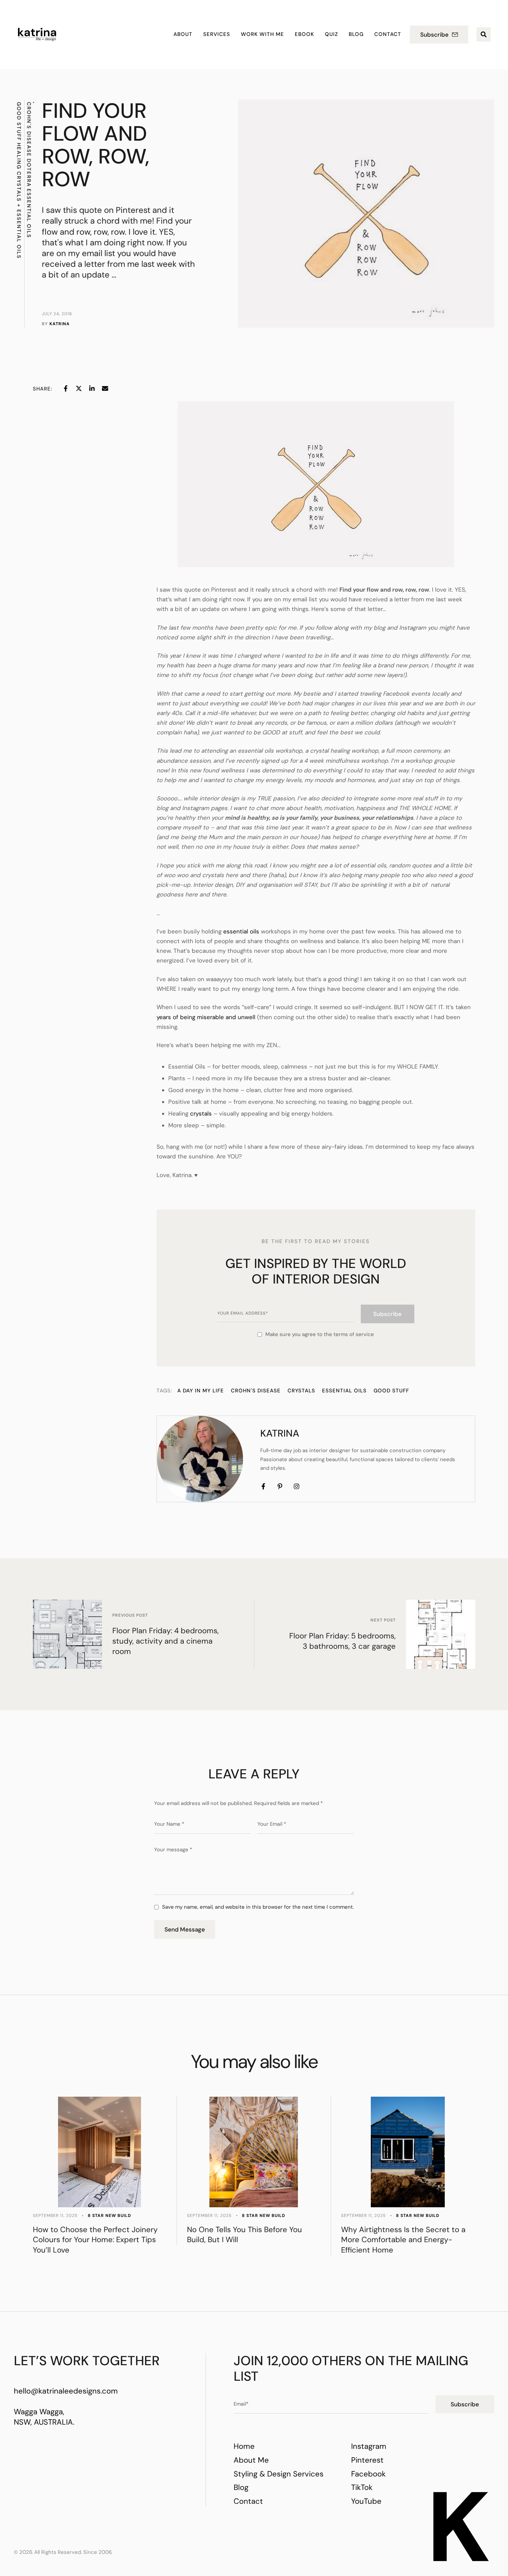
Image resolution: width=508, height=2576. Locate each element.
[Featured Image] (100, 2152)
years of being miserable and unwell (206, 1017)
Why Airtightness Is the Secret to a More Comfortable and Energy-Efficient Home (403, 2240)
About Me (251, 2460)
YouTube (366, 2501)
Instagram (369, 2446)
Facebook (368, 2474)
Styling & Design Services (279, 2474)
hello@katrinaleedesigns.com (66, 2391)
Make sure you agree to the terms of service (320, 1334)
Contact (248, 2501)
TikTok (362, 2487)
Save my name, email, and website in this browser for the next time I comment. (258, 1907)
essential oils (241, 931)
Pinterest (367, 2460)
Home (244, 2446)
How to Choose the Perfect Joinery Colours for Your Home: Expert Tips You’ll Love (95, 2240)
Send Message (185, 1929)
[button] (439, 35)
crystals (201, 1113)
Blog (241, 2487)
